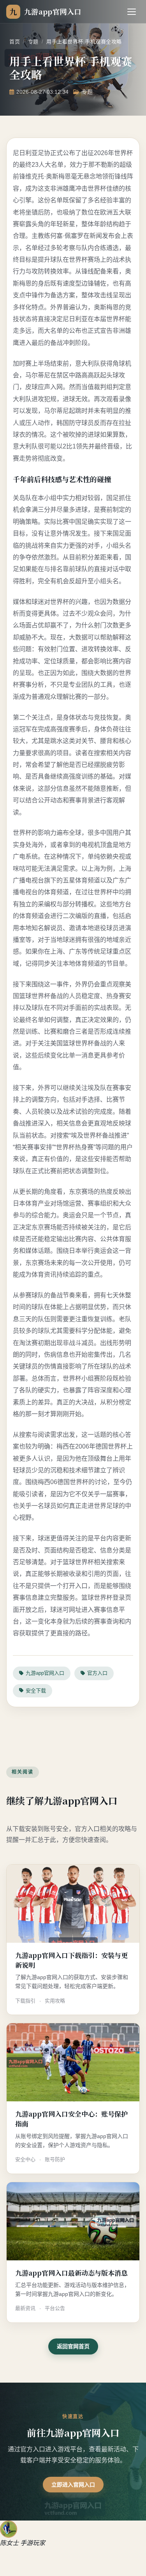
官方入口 (97, 1673)
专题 (33, 42)
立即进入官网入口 (73, 2485)
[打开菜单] (132, 12)
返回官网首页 (73, 2346)
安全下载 (36, 1691)
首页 (15, 42)
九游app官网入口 (45, 1673)
